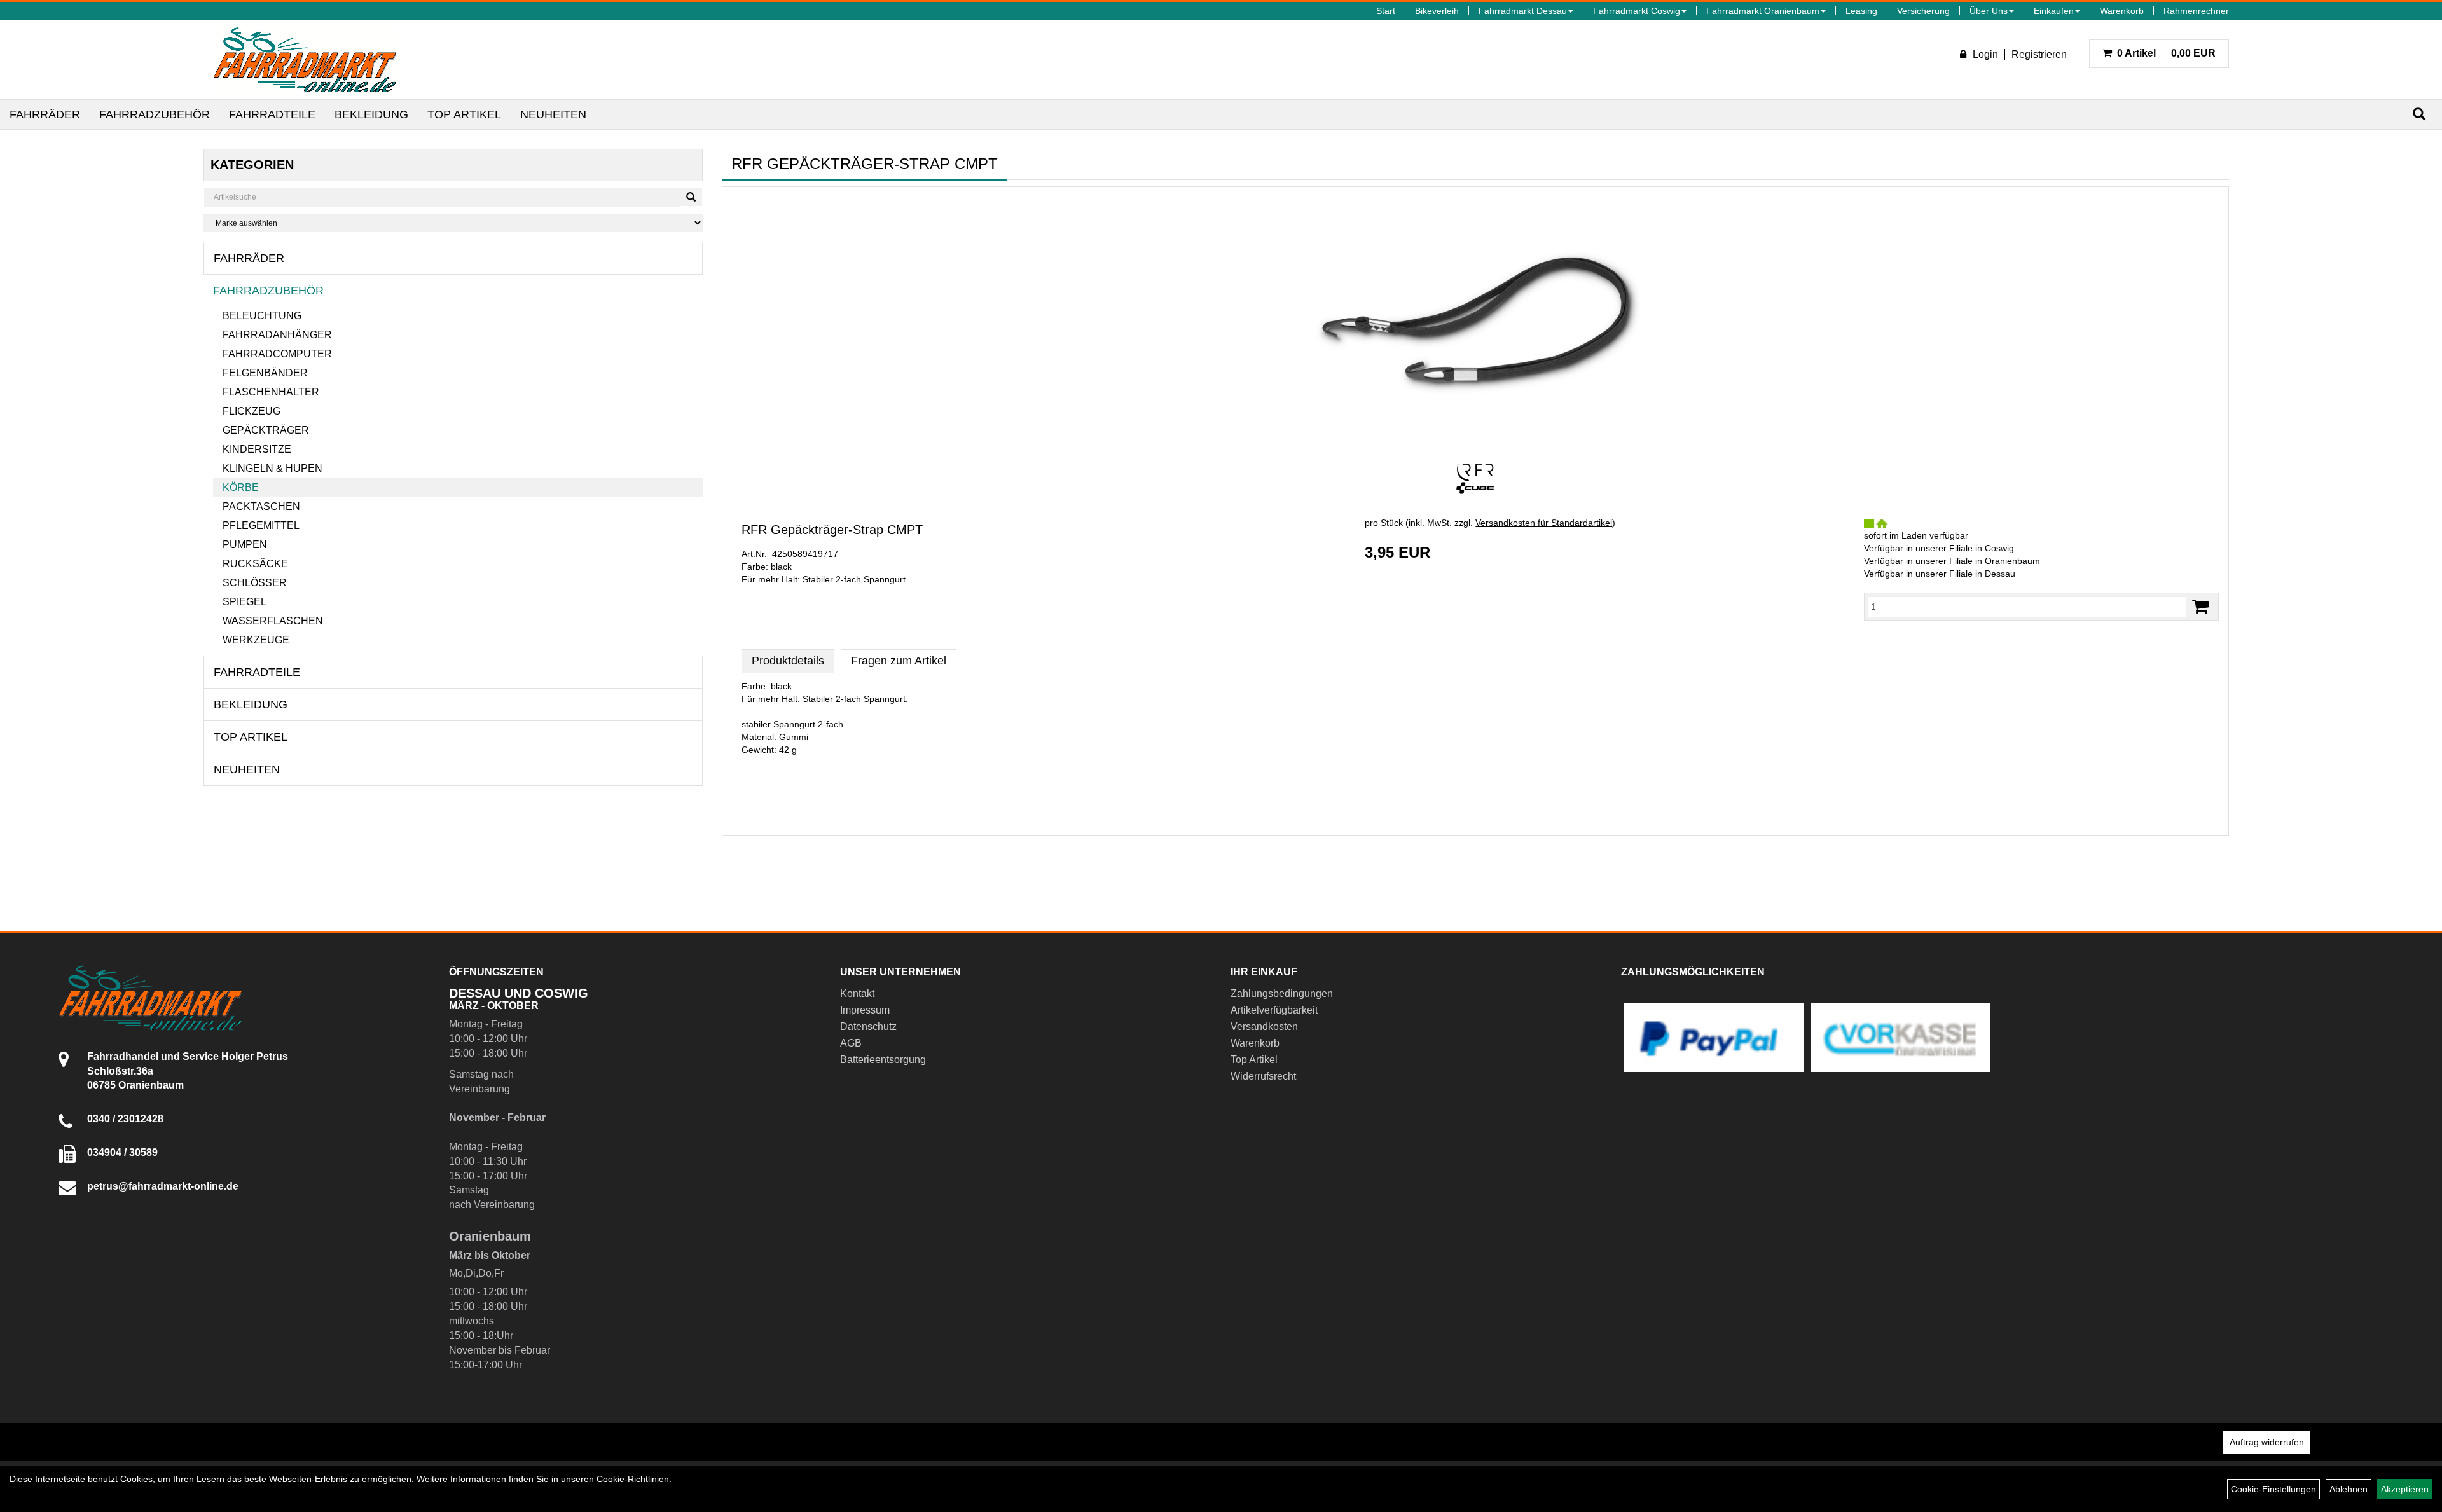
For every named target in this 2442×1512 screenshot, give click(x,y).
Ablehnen (2349, 1489)
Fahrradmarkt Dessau (1523, 11)
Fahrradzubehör (155, 114)
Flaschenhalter (271, 392)
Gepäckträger (266, 430)
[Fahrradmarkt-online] (305, 60)
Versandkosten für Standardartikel (1544, 523)
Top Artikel (464, 114)
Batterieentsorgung (883, 1060)
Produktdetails (788, 661)
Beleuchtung (262, 316)
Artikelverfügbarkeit (1274, 1010)
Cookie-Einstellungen (2273, 1489)
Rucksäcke (255, 564)
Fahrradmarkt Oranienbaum (1763, 11)
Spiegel (245, 602)
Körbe (241, 487)
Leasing (1861, 11)
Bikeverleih (1437, 11)
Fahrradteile (272, 114)
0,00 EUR (2166, 53)
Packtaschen (261, 506)
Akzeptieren (2405, 1489)
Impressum (865, 1010)
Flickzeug (252, 411)
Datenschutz (868, 1027)
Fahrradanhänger (277, 335)
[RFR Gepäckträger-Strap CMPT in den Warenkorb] (2200, 607)
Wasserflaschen (273, 621)
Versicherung (1923, 11)
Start (1386, 11)
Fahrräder (45, 114)
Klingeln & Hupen (272, 468)
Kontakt (857, 993)
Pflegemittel (261, 526)
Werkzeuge (256, 640)
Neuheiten (553, 114)
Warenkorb (2122, 11)
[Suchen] (2419, 114)
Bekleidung (371, 114)
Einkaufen (2054, 11)
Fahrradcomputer (277, 354)
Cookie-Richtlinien (633, 1479)
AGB (851, 1043)
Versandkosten (1264, 1027)
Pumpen (245, 545)
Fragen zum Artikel (899, 661)
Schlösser (255, 583)
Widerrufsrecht (1263, 1076)
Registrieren (2039, 54)
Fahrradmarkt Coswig (1637, 11)
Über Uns (1989, 11)
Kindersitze (257, 449)
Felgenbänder (265, 373)
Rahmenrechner (2196, 11)
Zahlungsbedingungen (1282, 993)
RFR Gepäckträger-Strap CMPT (832, 530)
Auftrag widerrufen (2267, 1442)
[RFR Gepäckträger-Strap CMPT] (1475, 323)
